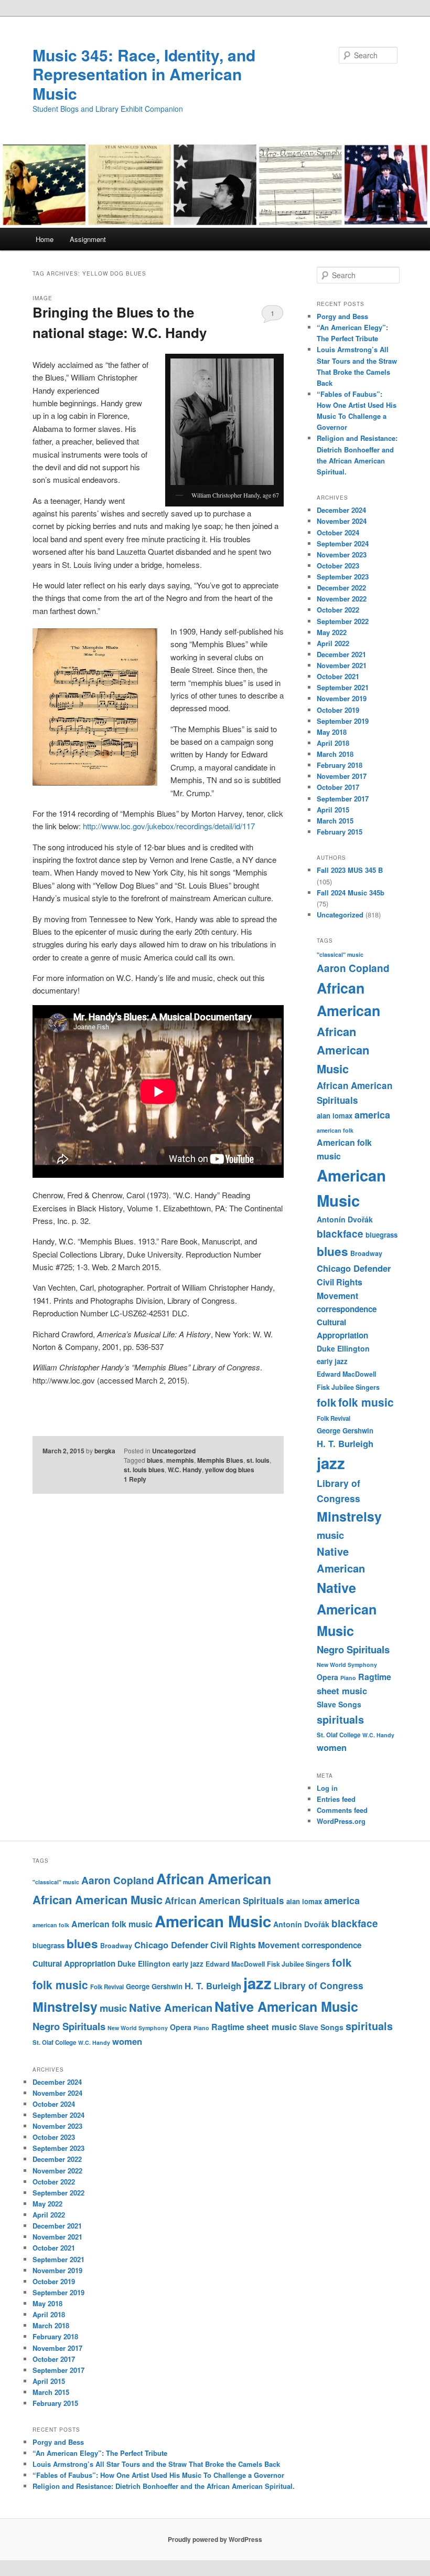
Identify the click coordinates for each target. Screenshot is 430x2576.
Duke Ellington (343, 1348)
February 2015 (340, 832)
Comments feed (342, 1810)
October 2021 (338, 676)
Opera (327, 1677)
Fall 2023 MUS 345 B (350, 870)
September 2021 (343, 687)
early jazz (332, 1361)
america (372, 1115)
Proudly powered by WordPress (215, 2539)
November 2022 (342, 599)
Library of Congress (319, 1985)
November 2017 (342, 776)
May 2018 (332, 732)
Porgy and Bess (342, 316)
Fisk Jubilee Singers (348, 1387)
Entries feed (336, 1799)
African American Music (343, 1050)
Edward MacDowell (346, 1374)
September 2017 (343, 799)
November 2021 (342, 665)
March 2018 (335, 754)
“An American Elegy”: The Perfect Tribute (100, 2453)
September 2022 (343, 621)
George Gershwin (345, 1430)
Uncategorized (174, 1451)
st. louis (258, 1460)
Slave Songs (339, 1704)
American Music (213, 1921)
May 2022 (332, 632)
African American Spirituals (224, 1901)
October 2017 (338, 787)
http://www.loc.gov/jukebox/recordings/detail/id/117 (169, 826)
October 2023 (338, 566)
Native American (171, 2007)
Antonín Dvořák (345, 1219)
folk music (366, 1402)
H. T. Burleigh (345, 1443)
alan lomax (335, 1116)
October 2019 (338, 710)
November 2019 (342, 698)
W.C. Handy (185, 1470)
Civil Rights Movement (255, 1945)
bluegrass (381, 1235)
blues (155, 1460)
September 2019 (343, 721)
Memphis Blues (220, 1460)
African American (214, 1878)
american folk (335, 1130)
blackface (340, 1234)
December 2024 (341, 510)
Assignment (88, 239)
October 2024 (338, 532)
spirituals (340, 1719)
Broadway (366, 1253)
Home (45, 239)
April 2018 (333, 743)
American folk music (112, 1924)
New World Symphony (347, 1665)
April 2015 (333, 810)
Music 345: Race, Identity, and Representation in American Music (144, 74)
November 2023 (342, 555)
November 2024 (342, 521)
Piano (348, 1678)
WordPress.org (341, 1821)
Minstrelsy (349, 1516)
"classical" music (340, 954)
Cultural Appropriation (74, 1963)
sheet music (342, 1691)
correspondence (347, 1309)
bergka (105, 1451)
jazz (331, 1463)
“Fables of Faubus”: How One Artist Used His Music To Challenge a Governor (158, 2475)
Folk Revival (334, 1418)
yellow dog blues (230, 1470)
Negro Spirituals (353, 1649)
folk (326, 1402)
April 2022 (333, 643)
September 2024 (343, 543)
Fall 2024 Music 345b (351, 893)
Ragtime (375, 1677)
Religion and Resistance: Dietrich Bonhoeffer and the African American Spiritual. (164, 2486)
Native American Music (347, 1609)
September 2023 (343, 577)
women (332, 1747)
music (330, 1535)
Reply (135, 1479)
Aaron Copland (353, 968)
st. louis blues (144, 1470)
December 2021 (341, 654)
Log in (327, 1788)
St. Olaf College (338, 1735)
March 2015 (335, 821)
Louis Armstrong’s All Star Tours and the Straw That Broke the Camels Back (156, 2464)
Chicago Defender (354, 1268)
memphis (180, 1460)
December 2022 (341, 588)
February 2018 (340, 765)
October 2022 (338, 610)
